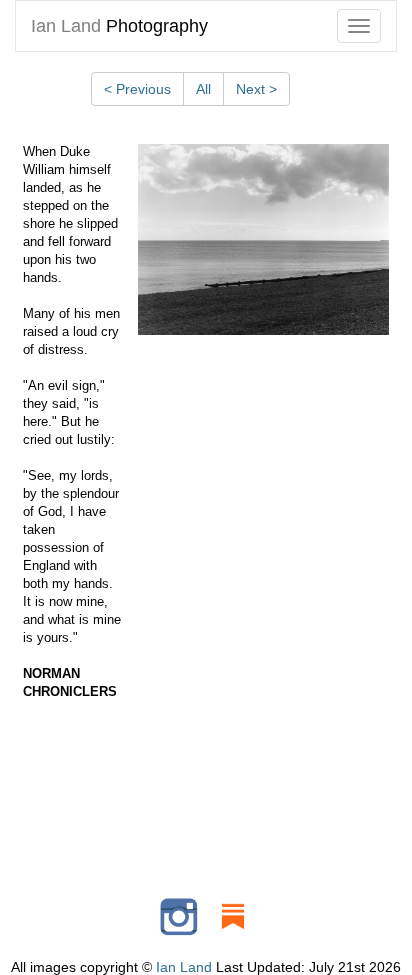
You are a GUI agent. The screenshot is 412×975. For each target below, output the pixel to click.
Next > (256, 89)
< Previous (137, 89)
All (203, 89)
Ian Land (184, 967)
